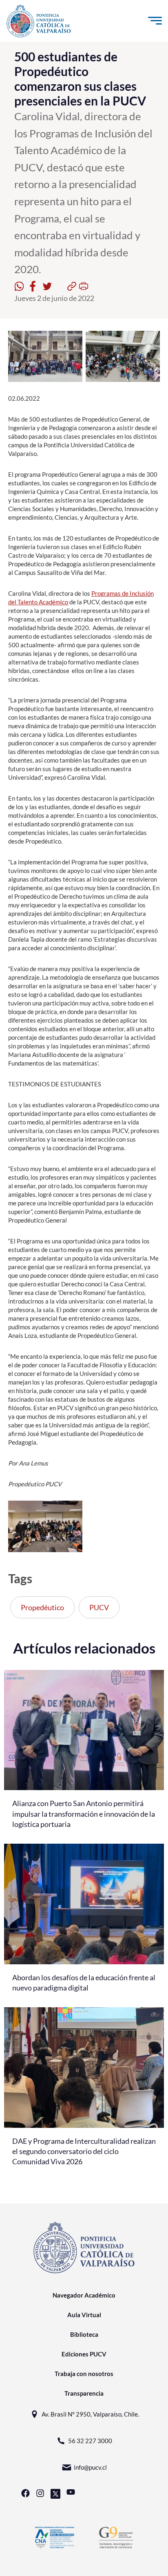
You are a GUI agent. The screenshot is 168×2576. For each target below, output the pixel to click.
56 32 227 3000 (90, 2441)
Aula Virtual (84, 2315)
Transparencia (84, 2393)
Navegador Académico (84, 2295)
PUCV (99, 1607)
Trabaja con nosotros (84, 2374)
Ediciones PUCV (84, 2354)
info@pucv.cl (90, 2467)
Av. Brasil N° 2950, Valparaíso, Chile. (90, 2414)
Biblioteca (84, 2334)
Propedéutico (42, 1607)
